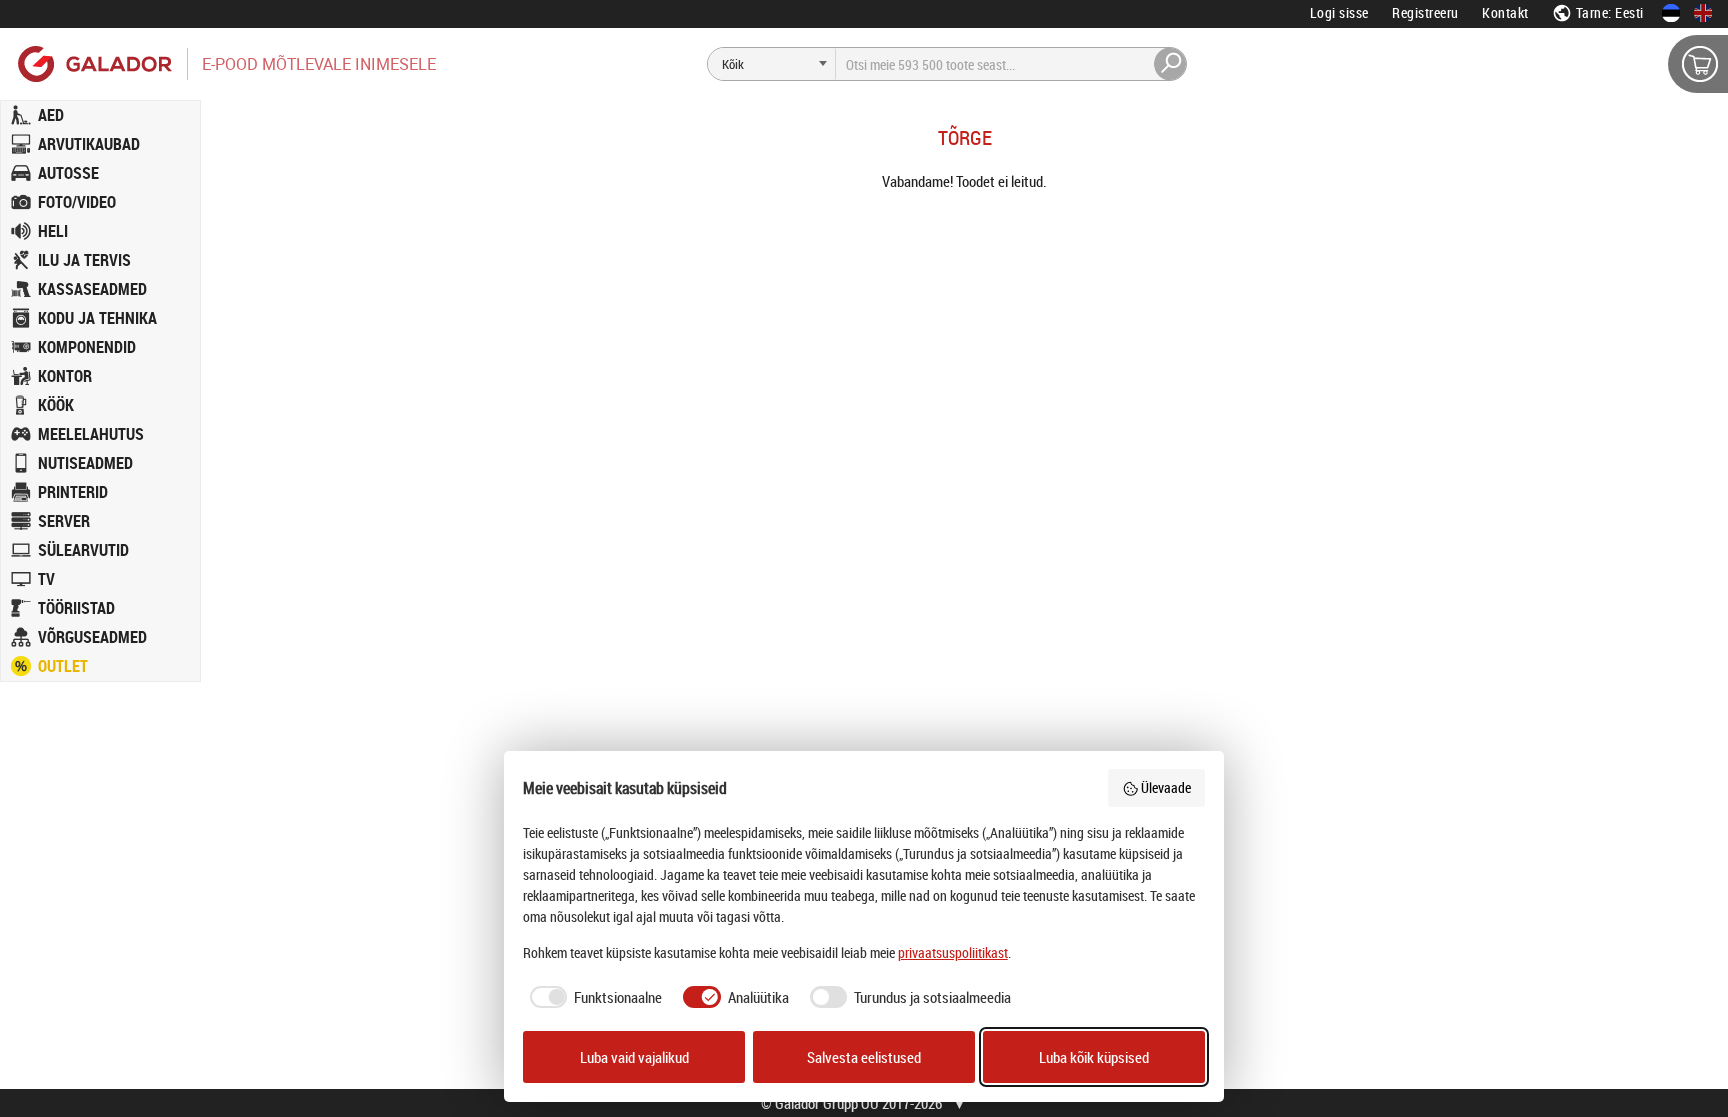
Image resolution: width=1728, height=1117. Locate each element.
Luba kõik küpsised (1094, 1057)
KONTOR (65, 376)
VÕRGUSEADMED (92, 637)
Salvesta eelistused (864, 1057)
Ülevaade (1166, 787)
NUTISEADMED (85, 463)
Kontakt (1505, 12)
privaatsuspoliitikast (953, 952)
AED (51, 115)
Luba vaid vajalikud (634, 1057)
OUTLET (63, 666)
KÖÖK (56, 405)
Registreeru (1425, 12)
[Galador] (93, 63)
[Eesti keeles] (1671, 13)
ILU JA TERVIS (84, 260)
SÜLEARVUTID (83, 550)
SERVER (64, 521)
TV (46, 579)
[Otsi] (1171, 64)
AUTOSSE (68, 173)
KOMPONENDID (87, 347)
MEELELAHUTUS (91, 434)
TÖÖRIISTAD (76, 608)
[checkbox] (593, 997)
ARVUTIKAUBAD (89, 144)
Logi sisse (1339, 12)
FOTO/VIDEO (77, 202)
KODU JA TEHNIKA (97, 318)
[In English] (1703, 13)
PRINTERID (73, 492)
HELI (53, 231)
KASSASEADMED (92, 289)
